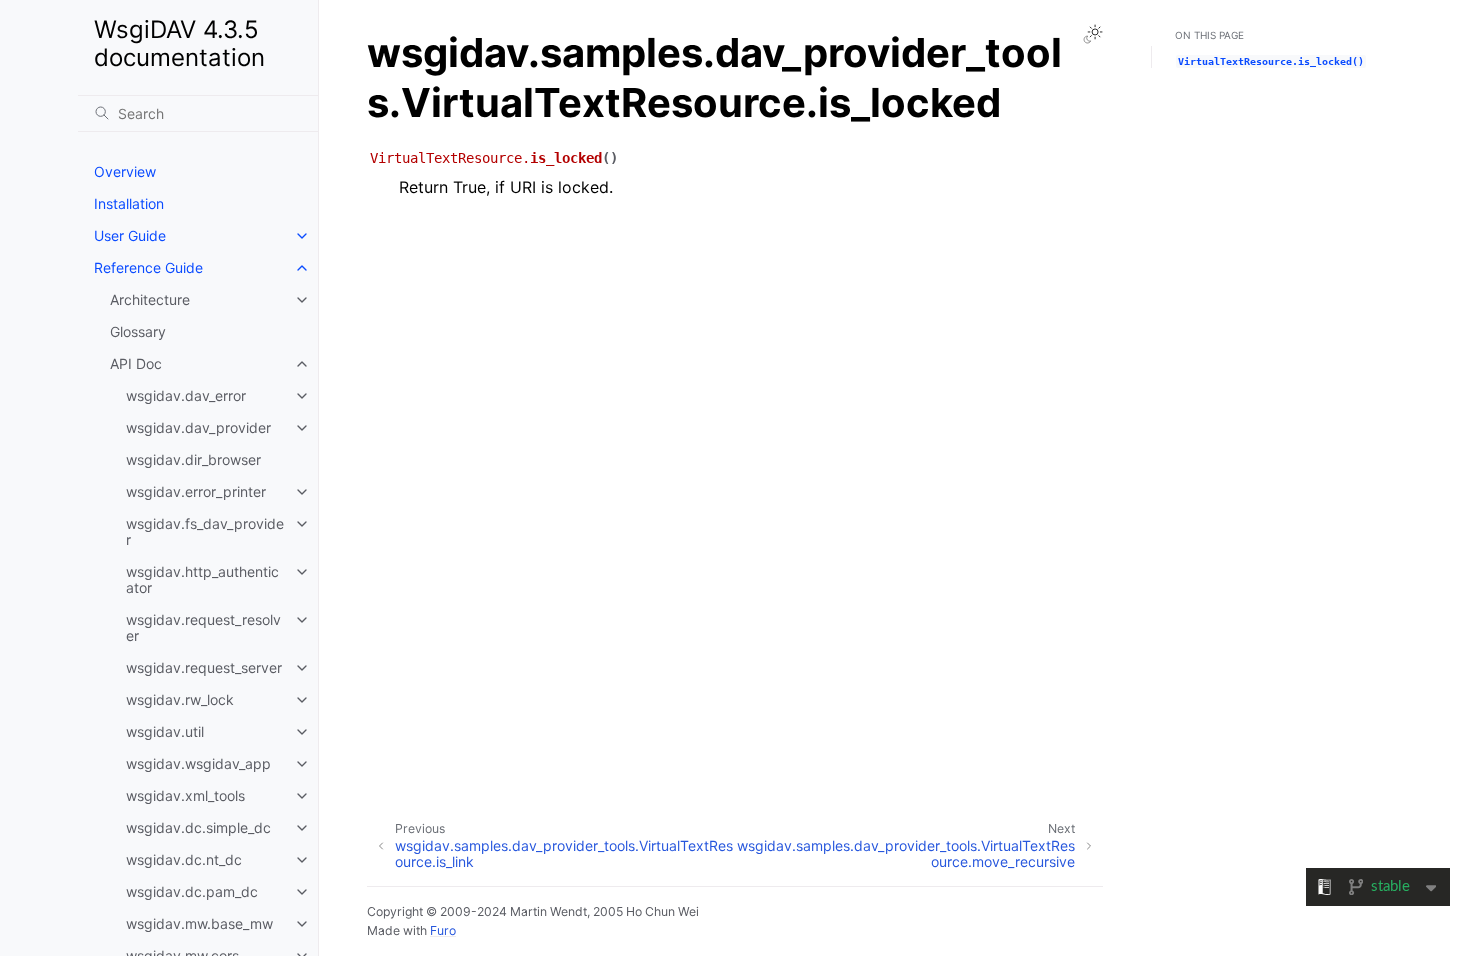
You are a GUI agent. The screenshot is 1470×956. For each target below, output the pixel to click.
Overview (125, 171)
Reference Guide (148, 267)
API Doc (136, 363)
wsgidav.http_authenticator (202, 579)
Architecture (150, 299)
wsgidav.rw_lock (180, 699)
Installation (129, 203)
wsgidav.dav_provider (198, 427)
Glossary (138, 331)
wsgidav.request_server (204, 667)
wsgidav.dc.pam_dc (192, 891)
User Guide (130, 235)
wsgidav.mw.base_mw (199, 923)
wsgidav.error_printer (196, 491)
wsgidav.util (165, 731)
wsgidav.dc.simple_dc (198, 827)
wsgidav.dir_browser (193, 459)
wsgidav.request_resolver (203, 627)
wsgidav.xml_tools (185, 795)
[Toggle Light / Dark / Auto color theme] (1093, 34)
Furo (443, 930)
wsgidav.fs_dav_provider (205, 531)
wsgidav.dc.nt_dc (184, 859)
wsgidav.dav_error (186, 395)
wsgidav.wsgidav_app (198, 763)
